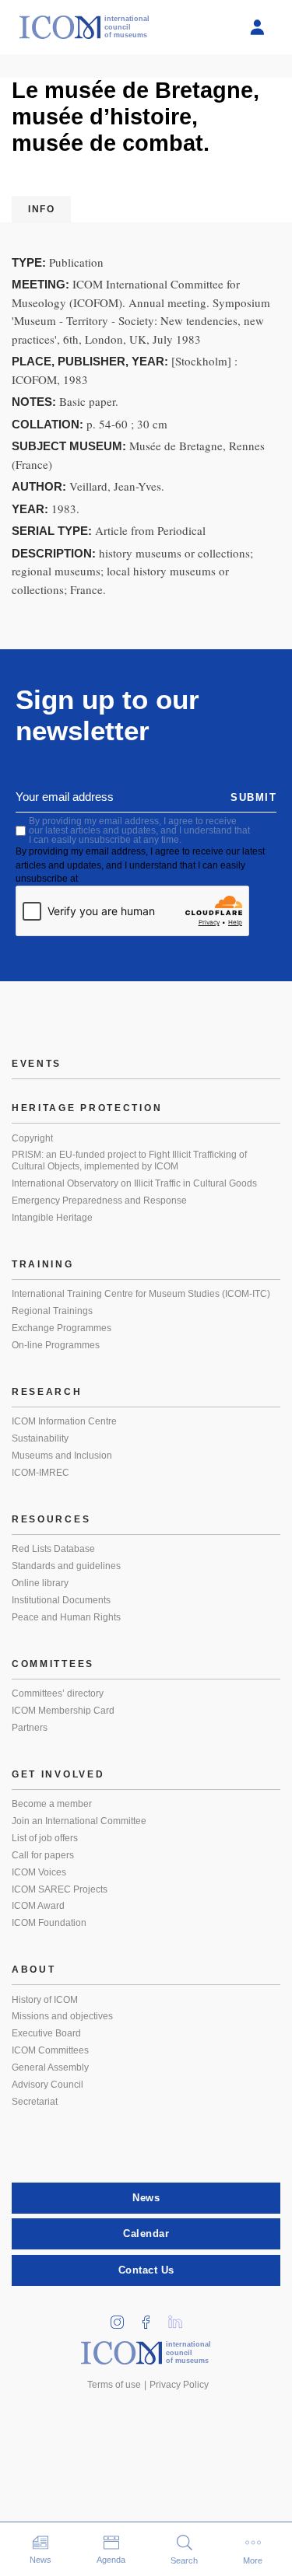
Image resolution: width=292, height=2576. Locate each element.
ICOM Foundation (49, 1923)
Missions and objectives (62, 2016)
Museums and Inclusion (62, 1456)
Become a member (52, 1804)
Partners (30, 1728)
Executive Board (46, 2033)
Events (37, 1064)
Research (47, 1392)
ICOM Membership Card (63, 1711)
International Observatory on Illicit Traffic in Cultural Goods (134, 1183)
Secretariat (35, 2102)
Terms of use (114, 2385)
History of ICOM (45, 2000)
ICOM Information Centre (64, 1421)
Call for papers (43, 1855)
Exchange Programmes (62, 1328)
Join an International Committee (79, 1821)
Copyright (32, 1138)
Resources (51, 1519)
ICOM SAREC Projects (60, 1889)
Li (180, 2317)
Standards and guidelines (66, 1566)
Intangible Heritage (52, 1218)
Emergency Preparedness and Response (99, 1201)
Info (41, 209)
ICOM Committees (50, 2050)
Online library (40, 1583)
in (122, 2317)
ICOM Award (38, 1906)
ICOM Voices (39, 1872)
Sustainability (40, 1438)
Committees (53, 1664)
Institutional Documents (61, 1600)
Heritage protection (87, 1108)
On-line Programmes (56, 1345)
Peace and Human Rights (66, 1617)
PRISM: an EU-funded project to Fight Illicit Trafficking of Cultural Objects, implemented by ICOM (129, 1161)
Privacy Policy (179, 2385)
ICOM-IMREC (40, 1473)
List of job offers (45, 1838)
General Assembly (50, 2067)
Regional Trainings (52, 1311)
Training (43, 1264)
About (34, 1970)
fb (151, 2317)
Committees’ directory (58, 1693)
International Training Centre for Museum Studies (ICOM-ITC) (141, 1294)
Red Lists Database (53, 1549)
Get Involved (58, 1774)
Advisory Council (47, 2085)
